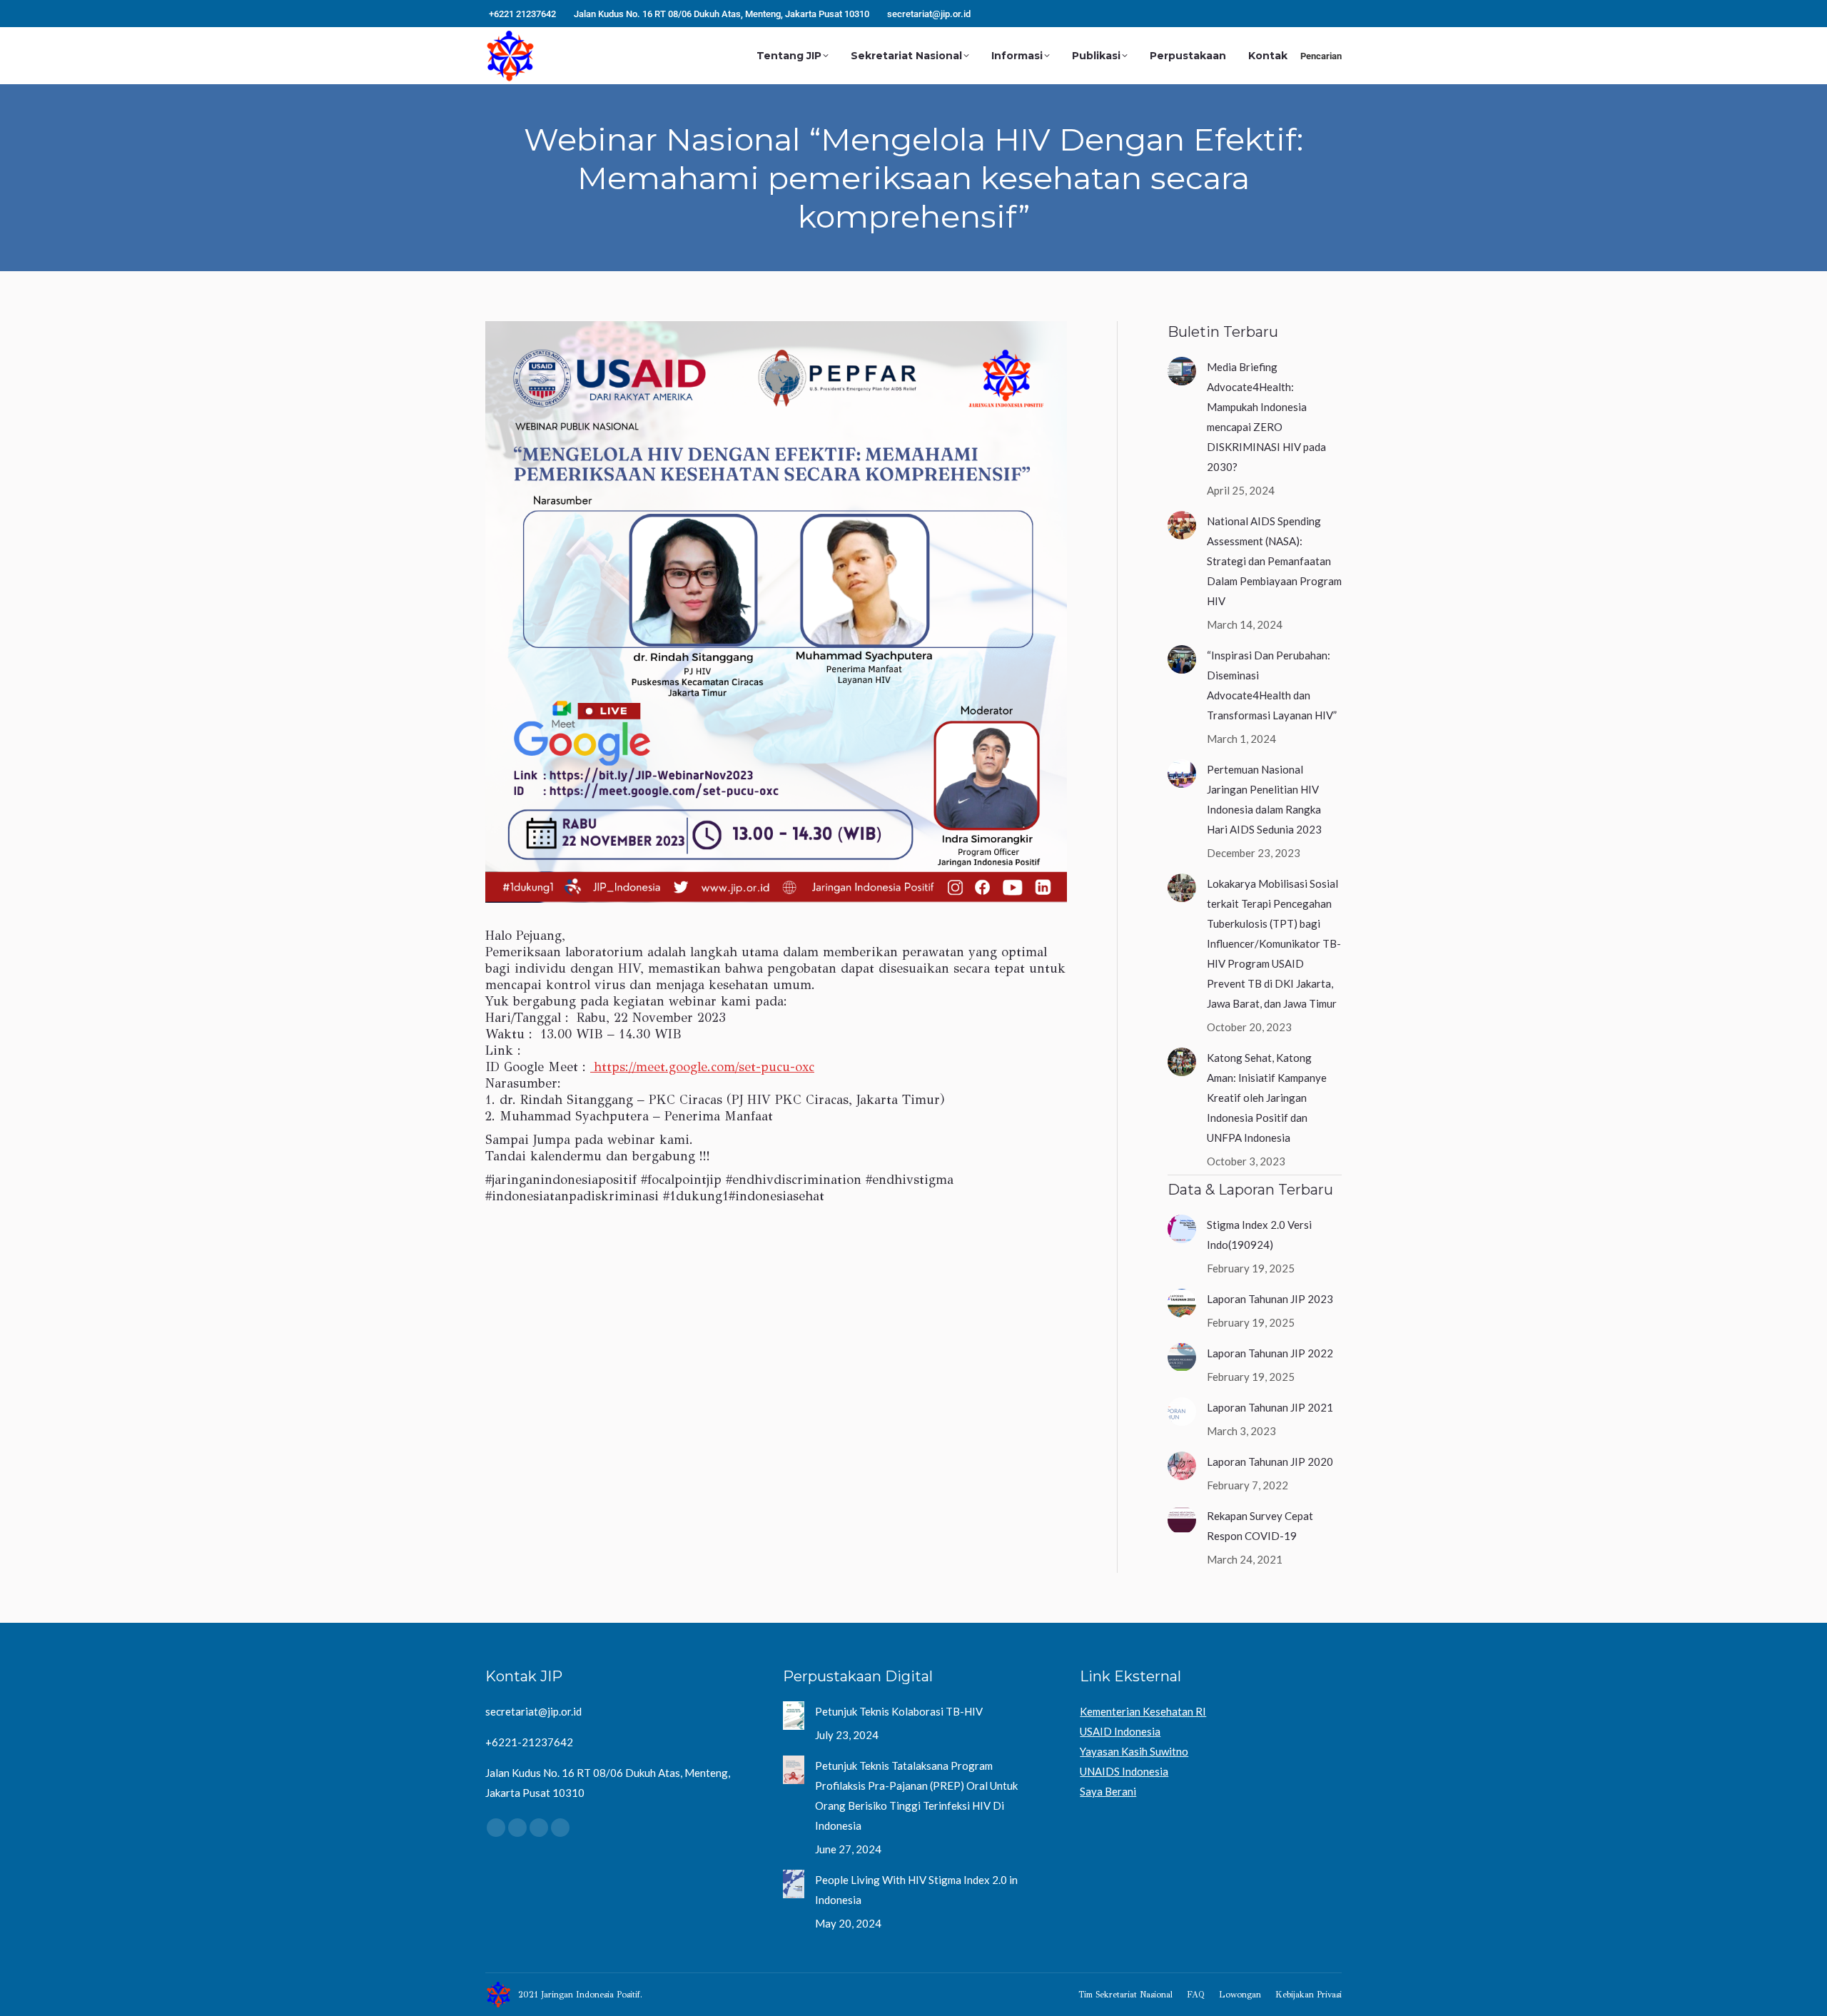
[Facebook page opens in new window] (1268, 14)
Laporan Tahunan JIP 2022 (1270, 1353)
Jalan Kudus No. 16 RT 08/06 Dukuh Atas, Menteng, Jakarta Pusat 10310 (722, 14)
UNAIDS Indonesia (1124, 1771)
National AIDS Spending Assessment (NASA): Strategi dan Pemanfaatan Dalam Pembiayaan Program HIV (1274, 561)
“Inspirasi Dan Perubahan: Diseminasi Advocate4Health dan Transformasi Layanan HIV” (1272, 685)
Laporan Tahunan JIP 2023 (1270, 1299)
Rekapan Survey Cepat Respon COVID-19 (1260, 1526)
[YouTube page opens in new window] (1332, 14)
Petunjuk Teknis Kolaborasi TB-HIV (899, 1711)
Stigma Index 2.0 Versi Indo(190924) (1259, 1235)
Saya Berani (1108, 1791)
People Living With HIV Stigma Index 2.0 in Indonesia (916, 1890)
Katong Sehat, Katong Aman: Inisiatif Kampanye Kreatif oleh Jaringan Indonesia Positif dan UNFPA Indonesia (1267, 1098)
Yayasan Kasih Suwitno (1134, 1751)
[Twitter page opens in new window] (1311, 14)
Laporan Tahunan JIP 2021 (1270, 1407)
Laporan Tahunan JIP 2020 (1270, 1462)
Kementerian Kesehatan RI (1143, 1711)
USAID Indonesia (1120, 1731)
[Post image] (1182, 371)
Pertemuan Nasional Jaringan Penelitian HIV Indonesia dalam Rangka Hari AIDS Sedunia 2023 (1264, 799)
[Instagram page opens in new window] (1290, 14)
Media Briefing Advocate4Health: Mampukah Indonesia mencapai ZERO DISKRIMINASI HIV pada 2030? (1266, 417)
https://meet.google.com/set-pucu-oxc (702, 1067)
